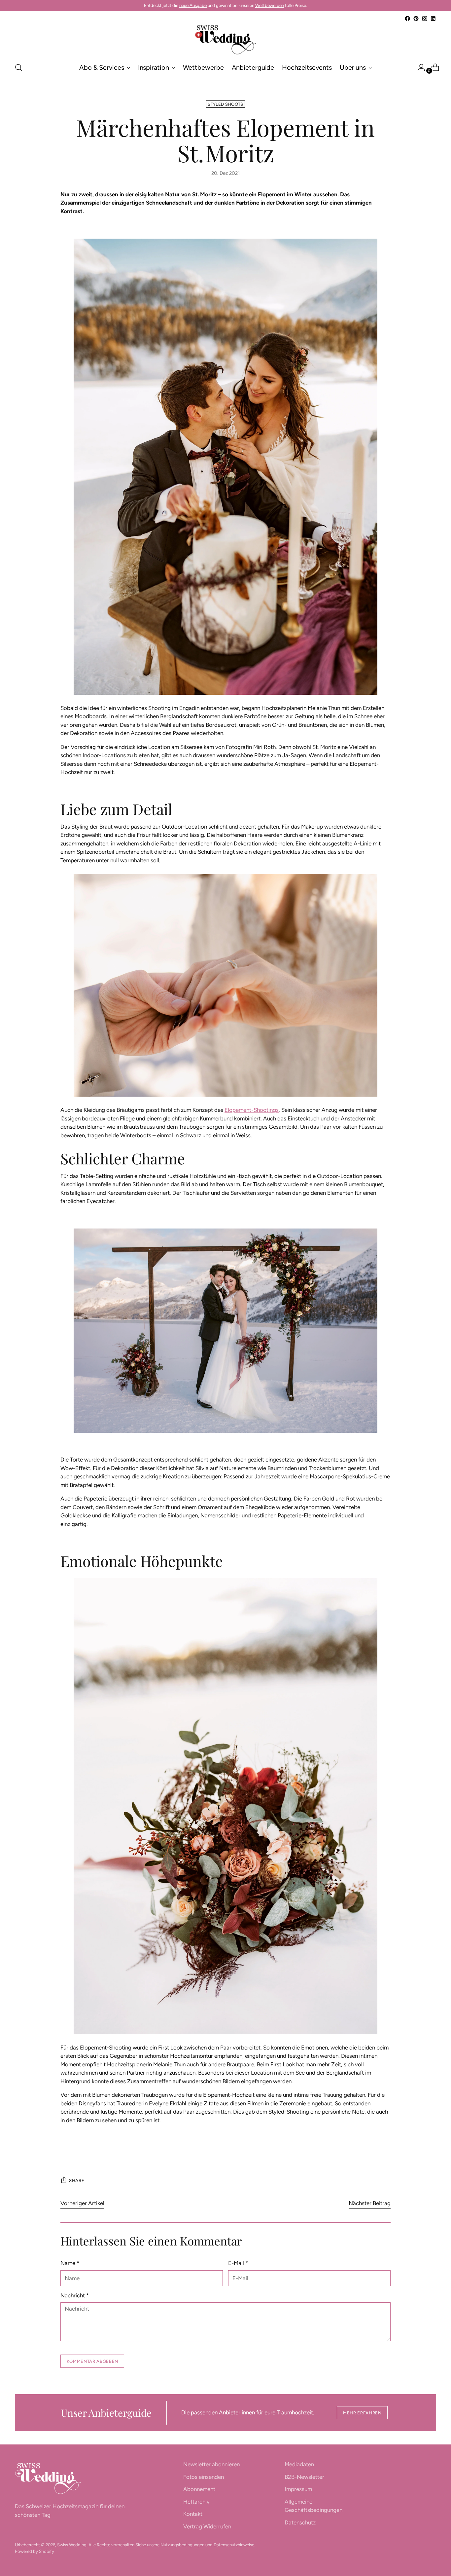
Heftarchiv (196, 2502)
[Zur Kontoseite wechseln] (419, 67)
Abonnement (199, 2489)
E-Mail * (238, 2263)
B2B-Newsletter (304, 2477)
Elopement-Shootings (252, 1110)
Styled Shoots (225, 104)
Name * (70, 2263)
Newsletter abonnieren (211, 2464)
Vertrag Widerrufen (207, 2526)
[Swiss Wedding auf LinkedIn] (433, 19)
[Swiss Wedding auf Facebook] (407, 19)
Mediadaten (299, 2464)
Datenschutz (300, 2522)
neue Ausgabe (193, 5)
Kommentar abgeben (92, 2361)
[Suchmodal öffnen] (18, 67)
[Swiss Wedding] (225, 40)
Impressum (298, 2489)
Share (77, 2180)
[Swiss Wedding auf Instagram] (425, 19)
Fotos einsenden (204, 2477)
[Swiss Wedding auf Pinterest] (416, 19)
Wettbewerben (270, 5)
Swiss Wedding (72, 2545)
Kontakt (193, 2514)
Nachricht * (75, 2295)
